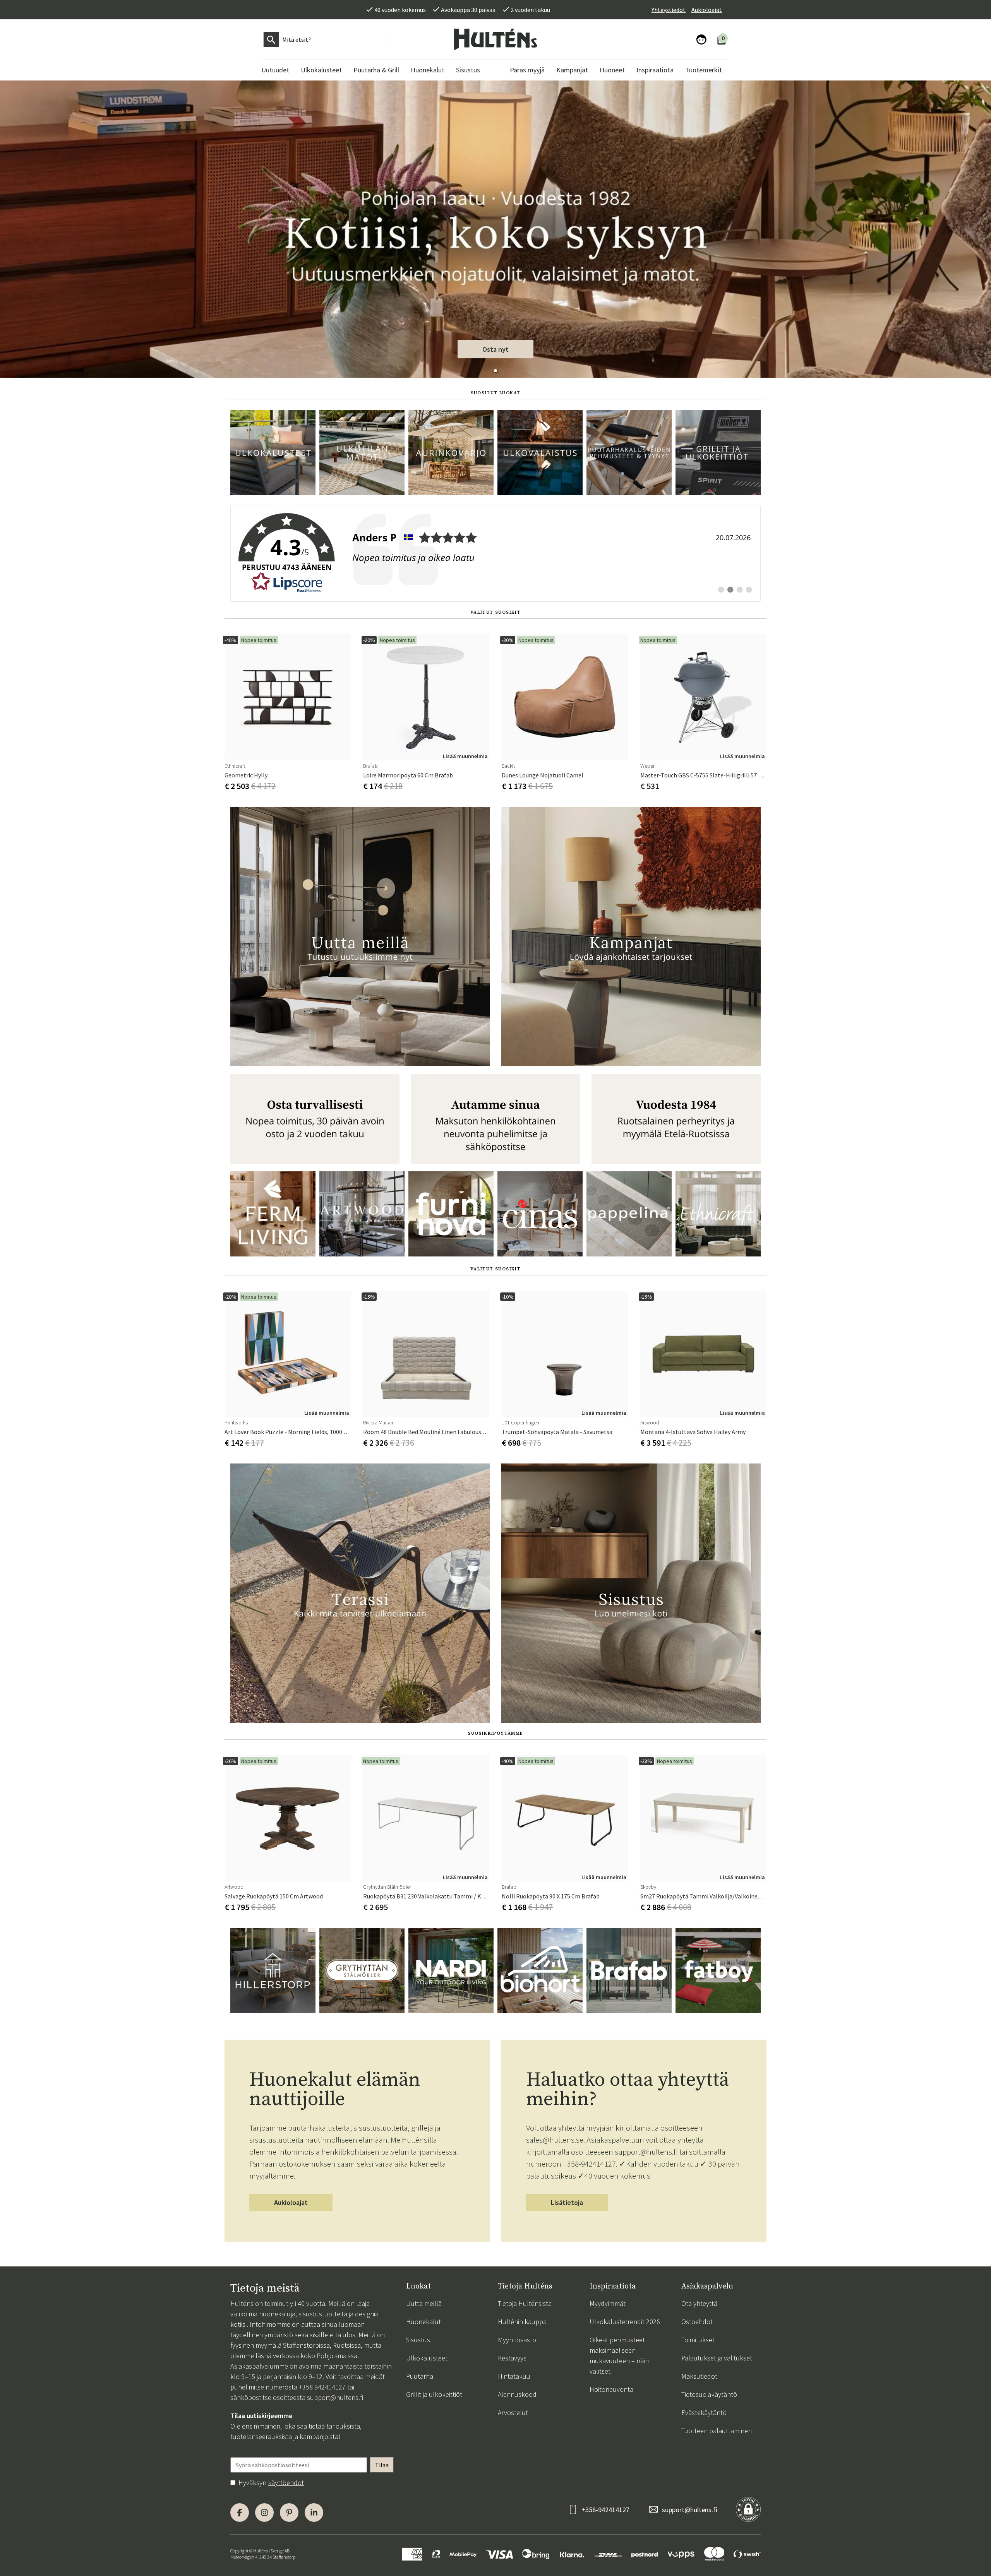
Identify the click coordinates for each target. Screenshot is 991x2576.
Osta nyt (495, 349)
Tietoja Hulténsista (525, 2303)
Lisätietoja (567, 2202)
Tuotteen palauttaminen (717, 2431)
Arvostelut (513, 2413)
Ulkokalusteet (427, 2358)
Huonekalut (423, 2322)
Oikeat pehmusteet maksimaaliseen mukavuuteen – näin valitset (619, 2355)
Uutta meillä (424, 2303)
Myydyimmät (608, 2303)
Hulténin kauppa (522, 2322)
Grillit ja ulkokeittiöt (434, 2394)
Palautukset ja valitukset (717, 2358)
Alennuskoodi (518, 2394)
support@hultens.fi (335, 2397)
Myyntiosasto (517, 2340)
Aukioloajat (707, 10)
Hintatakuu (514, 2376)
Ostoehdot (697, 2322)
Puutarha (420, 2376)
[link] (495, 553)
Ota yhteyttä (699, 2303)
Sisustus (418, 2340)
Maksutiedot (699, 2376)
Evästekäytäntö (704, 2413)
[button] (495, 371)
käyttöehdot (286, 2483)
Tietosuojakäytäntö (709, 2394)
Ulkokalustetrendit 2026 (625, 2322)
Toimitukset (698, 2340)
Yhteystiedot (669, 10)
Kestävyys (512, 2358)
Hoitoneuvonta (611, 2389)
